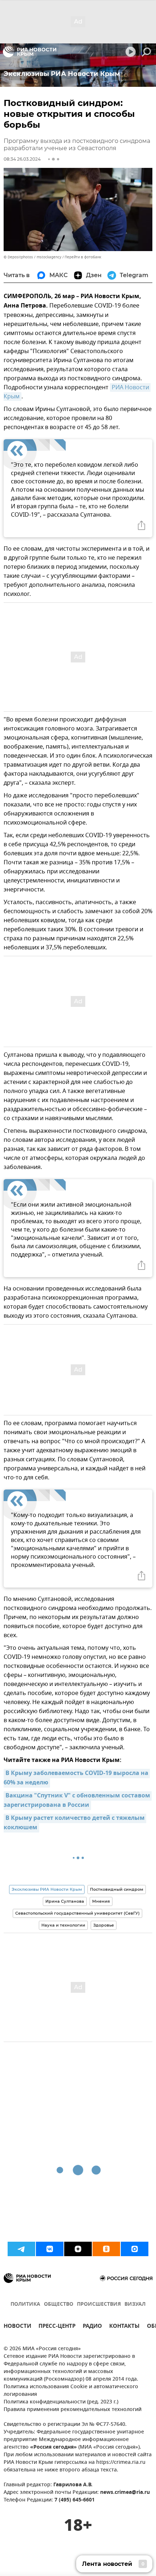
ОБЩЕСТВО (59, 2304)
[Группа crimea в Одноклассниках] (106, 2249)
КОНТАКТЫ (124, 2327)
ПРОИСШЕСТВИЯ (99, 2304)
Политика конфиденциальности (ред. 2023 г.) (61, 2402)
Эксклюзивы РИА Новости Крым (47, 1889)
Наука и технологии (63, 1925)
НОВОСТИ (17, 2327)
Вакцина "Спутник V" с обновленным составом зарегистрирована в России (78, 1801)
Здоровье (104, 1925)
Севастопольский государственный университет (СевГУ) (77, 1913)
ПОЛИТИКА (25, 2304)
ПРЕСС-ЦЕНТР (57, 2327)
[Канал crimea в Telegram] (21, 2249)
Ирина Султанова (65, 1901)
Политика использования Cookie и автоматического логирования (71, 2391)
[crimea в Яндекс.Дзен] (78, 2249)
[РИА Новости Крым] (30, 52)
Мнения (101, 1901)
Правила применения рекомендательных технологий (73, 2410)
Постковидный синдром (117, 1889)
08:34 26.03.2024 (22, 159)
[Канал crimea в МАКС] (135, 2249)
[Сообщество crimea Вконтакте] (50, 2249)
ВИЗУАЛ (135, 2304)
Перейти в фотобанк (83, 257)
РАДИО (92, 2327)
